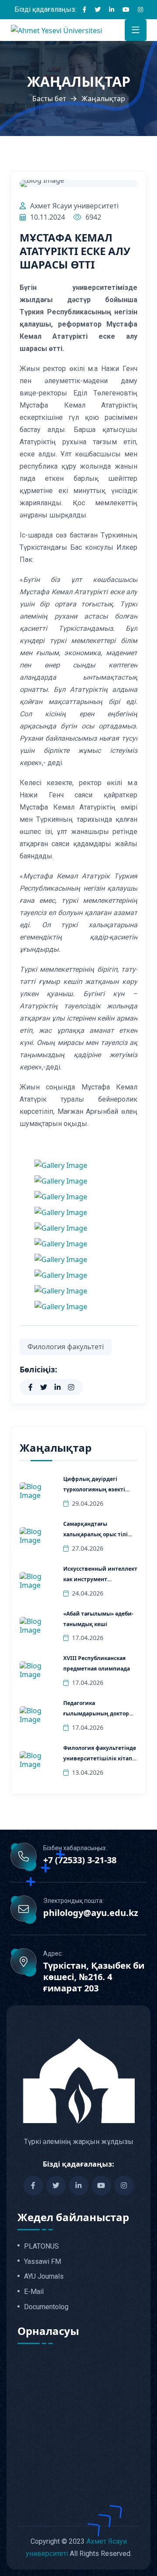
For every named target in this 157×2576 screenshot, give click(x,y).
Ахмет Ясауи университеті (74, 206)
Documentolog (46, 2307)
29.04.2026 (88, 1503)
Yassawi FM (43, 2262)
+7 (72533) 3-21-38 (80, 1860)
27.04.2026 (88, 1548)
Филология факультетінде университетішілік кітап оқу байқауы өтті (100, 1758)
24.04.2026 (88, 1593)
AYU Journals (44, 2277)
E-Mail (34, 2292)
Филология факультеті (66, 1347)
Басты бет (49, 99)
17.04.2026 (88, 1638)
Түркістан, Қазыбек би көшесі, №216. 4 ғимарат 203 (94, 1977)
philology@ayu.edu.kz (91, 1913)
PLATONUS (41, 2246)
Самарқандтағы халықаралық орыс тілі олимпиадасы (96, 1534)
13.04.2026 (88, 1772)
